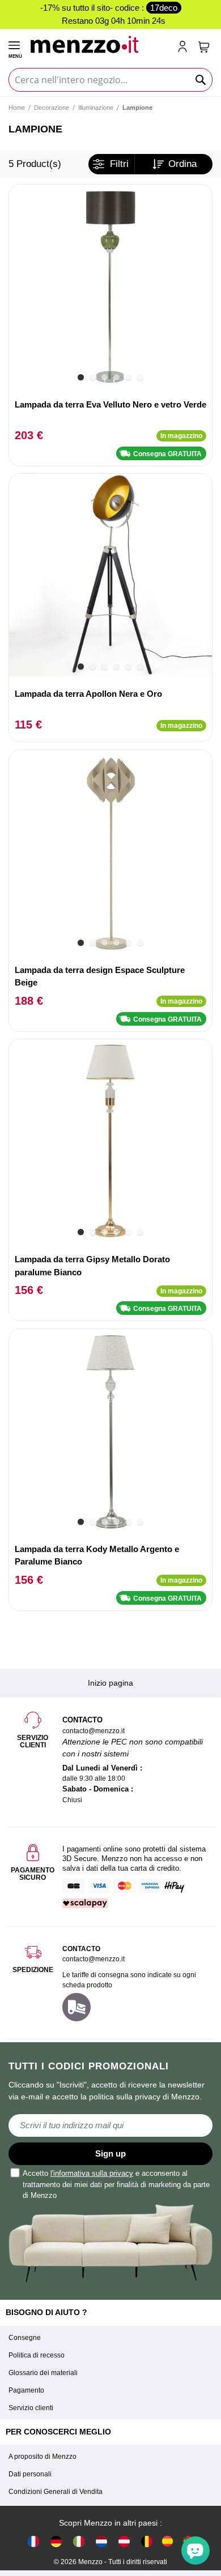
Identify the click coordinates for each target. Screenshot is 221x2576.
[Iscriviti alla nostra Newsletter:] (110, 2125)
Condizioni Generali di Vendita (56, 2492)
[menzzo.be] (147, 2541)
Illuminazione (96, 108)
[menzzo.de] (56, 2541)
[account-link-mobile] (185, 48)
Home (17, 108)
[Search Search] (201, 80)
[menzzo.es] (167, 2541)
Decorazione (52, 108)
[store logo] (99, 43)
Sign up (110, 2153)
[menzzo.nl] (101, 2541)
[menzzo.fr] (33, 2541)
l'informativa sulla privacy (92, 2173)
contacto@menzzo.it (93, 1959)
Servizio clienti (31, 2408)
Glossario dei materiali (43, 2373)
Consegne (25, 2338)
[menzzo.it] (79, 2541)
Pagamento (26, 2390)
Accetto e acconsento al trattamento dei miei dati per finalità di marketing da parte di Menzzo (116, 2184)
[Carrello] (204, 47)
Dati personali (30, 2474)
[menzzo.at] (124, 2541)
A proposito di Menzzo (42, 2457)
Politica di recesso (37, 2355)
